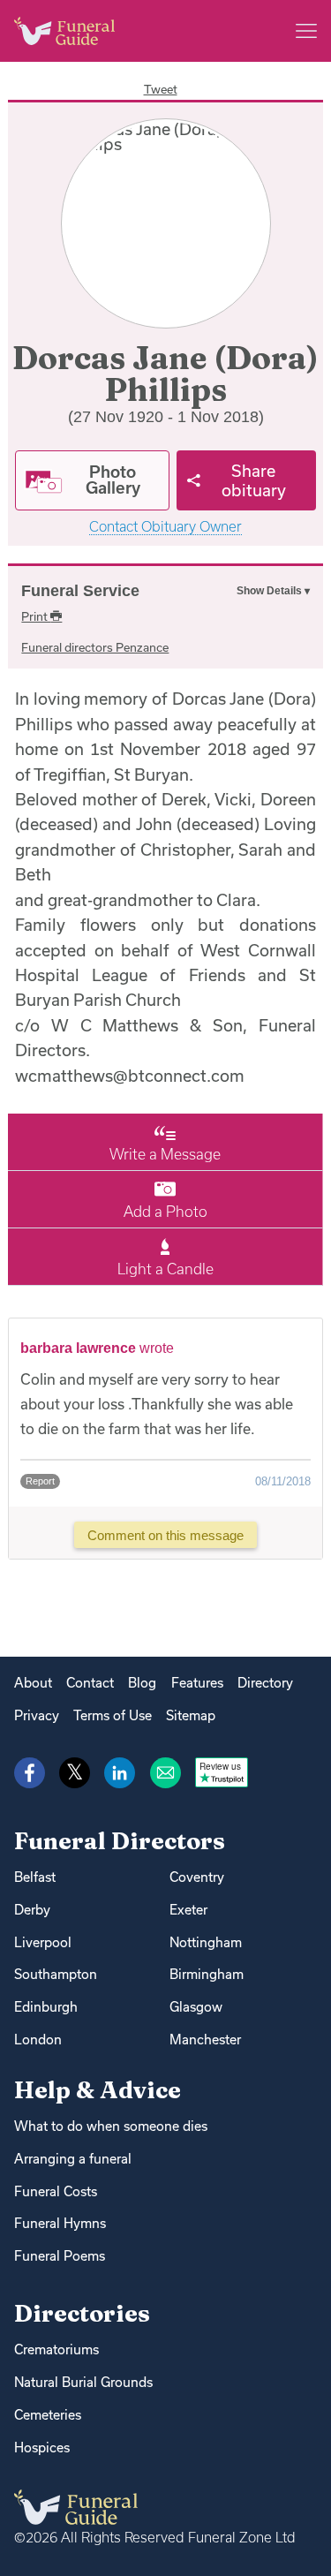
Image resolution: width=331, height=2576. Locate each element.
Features (197, 1683)
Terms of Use (113, 1715)
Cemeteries (48, 2415)
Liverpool (43, 1942)
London (38, 2040)
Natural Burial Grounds (83, 2382)
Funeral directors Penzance (95, 647)
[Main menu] (306, 31)
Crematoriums (56, 2349)
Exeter (188, 1910)
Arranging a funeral (73, 2159)
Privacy (37, 1715)
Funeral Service (80, 591)
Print (36, 616)
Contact (90, 1683)
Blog (142, 1683)
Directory (265, 1683)
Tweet (161, 89)
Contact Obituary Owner (165, 527)
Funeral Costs (56, 2191)
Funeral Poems (60, 2256)
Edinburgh (46, 2007)
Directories (82, 2313)
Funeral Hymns (60, 2223)
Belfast (35, 1877)
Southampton (56, 1974)
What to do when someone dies (111, 2126)
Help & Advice (98, 2090)
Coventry (197, 1877)
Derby (32, 1910)
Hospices (42, 2448)
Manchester (205, 2040)
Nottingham (206, 1942)
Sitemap (191, 1715)
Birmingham (207, 1974)
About (33, 1683)
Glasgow (196, 2007)
